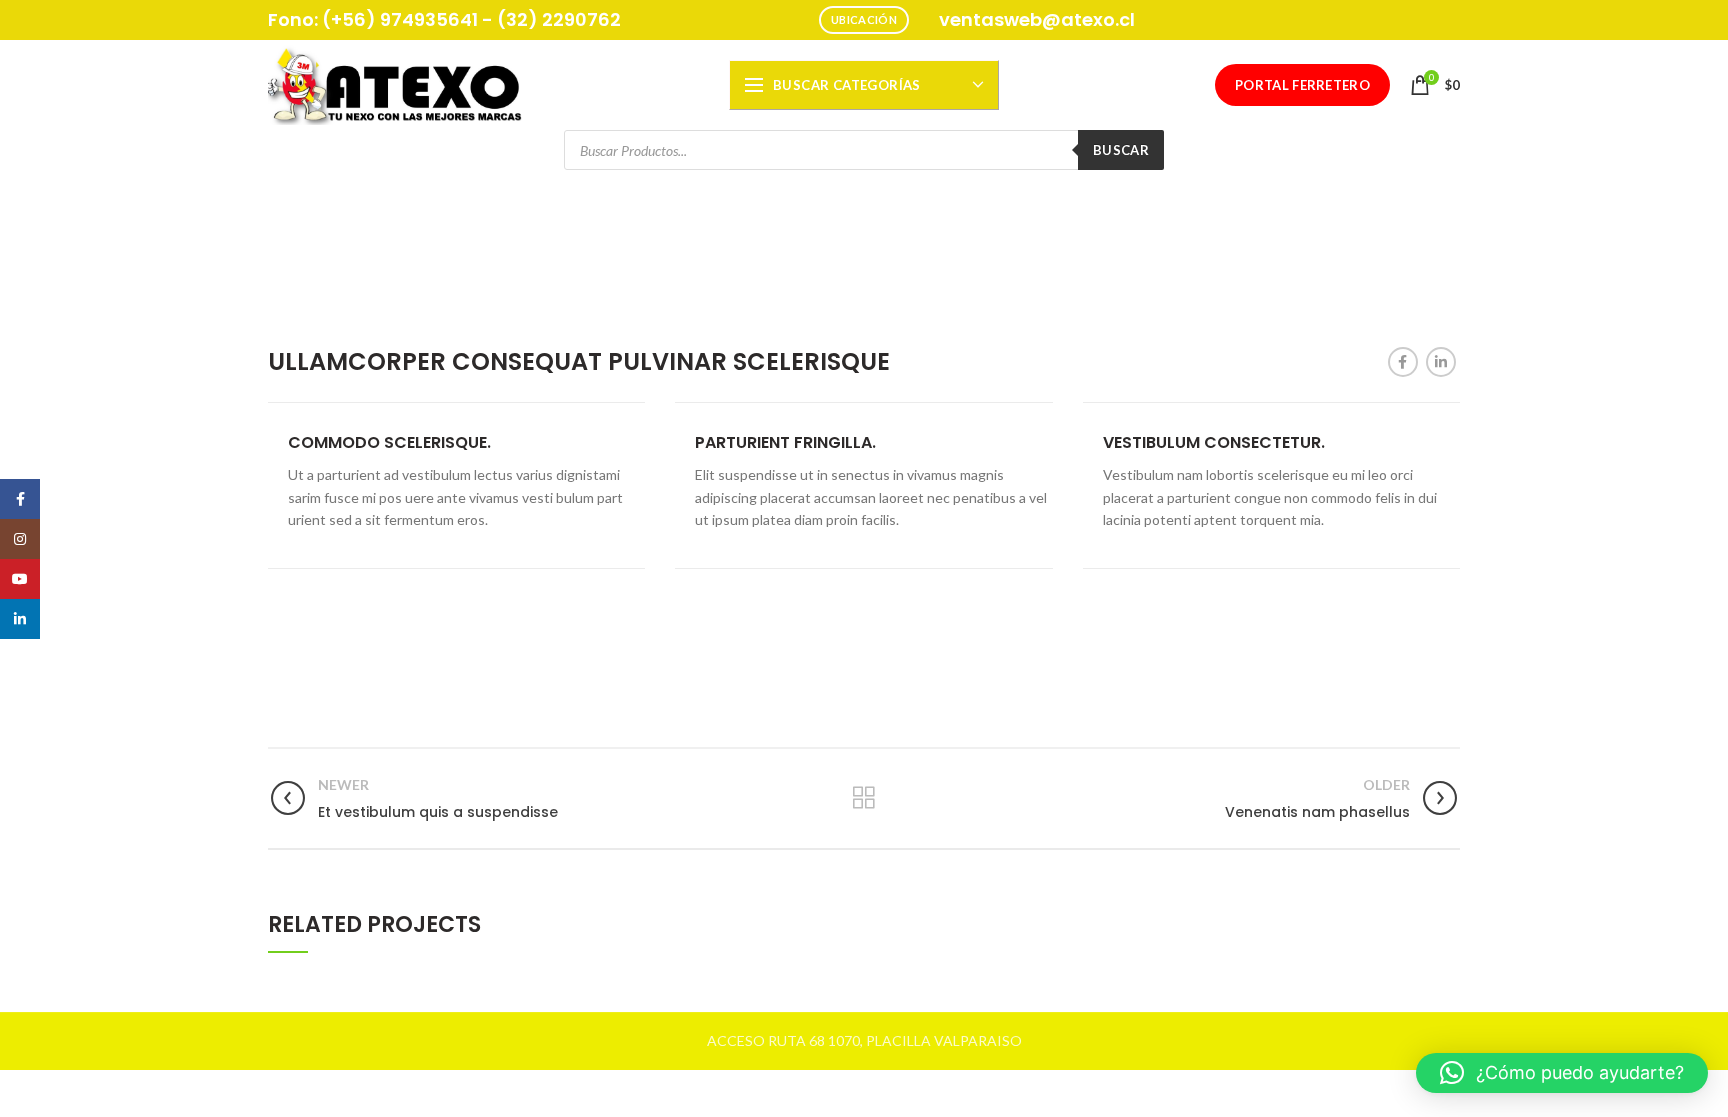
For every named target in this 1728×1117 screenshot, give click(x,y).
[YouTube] (20, 579)
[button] (1562, 1073)
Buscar (1121, 150)
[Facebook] (1403, 362)
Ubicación (864, 19)
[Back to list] (864, 798)
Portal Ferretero (1302, 85)
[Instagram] (20, 539)
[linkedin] (1441, 362)
